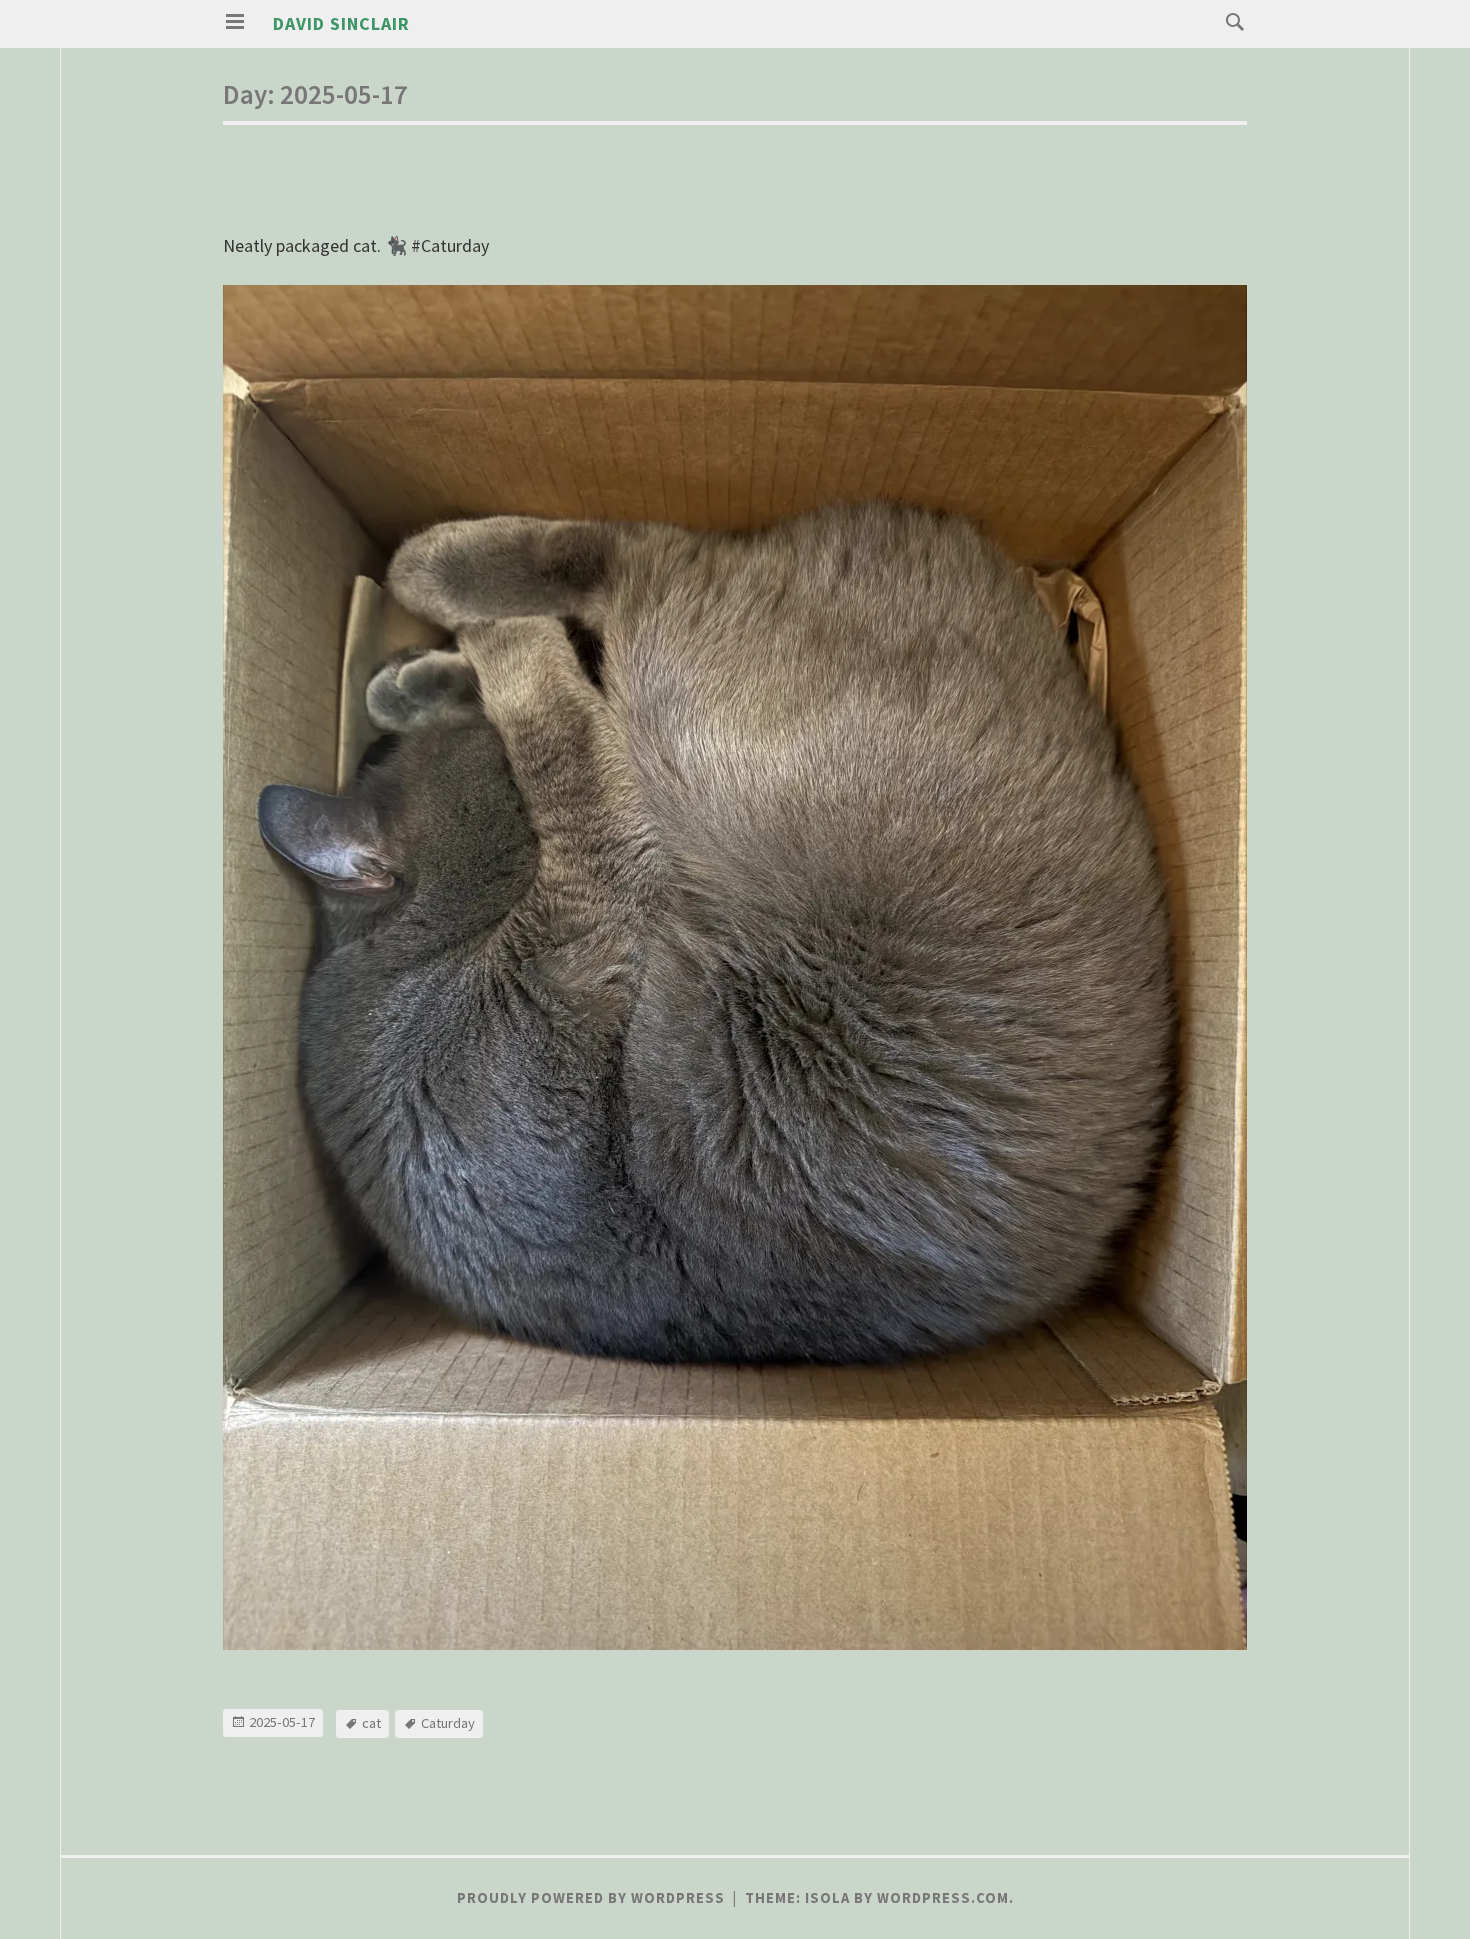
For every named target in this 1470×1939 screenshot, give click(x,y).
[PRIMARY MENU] (235, 22)
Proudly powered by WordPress (591, 1898)
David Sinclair (341, 23)
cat (371, 1723)
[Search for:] (1230, 20)
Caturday (448, 1723)
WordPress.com (943, 1898)
